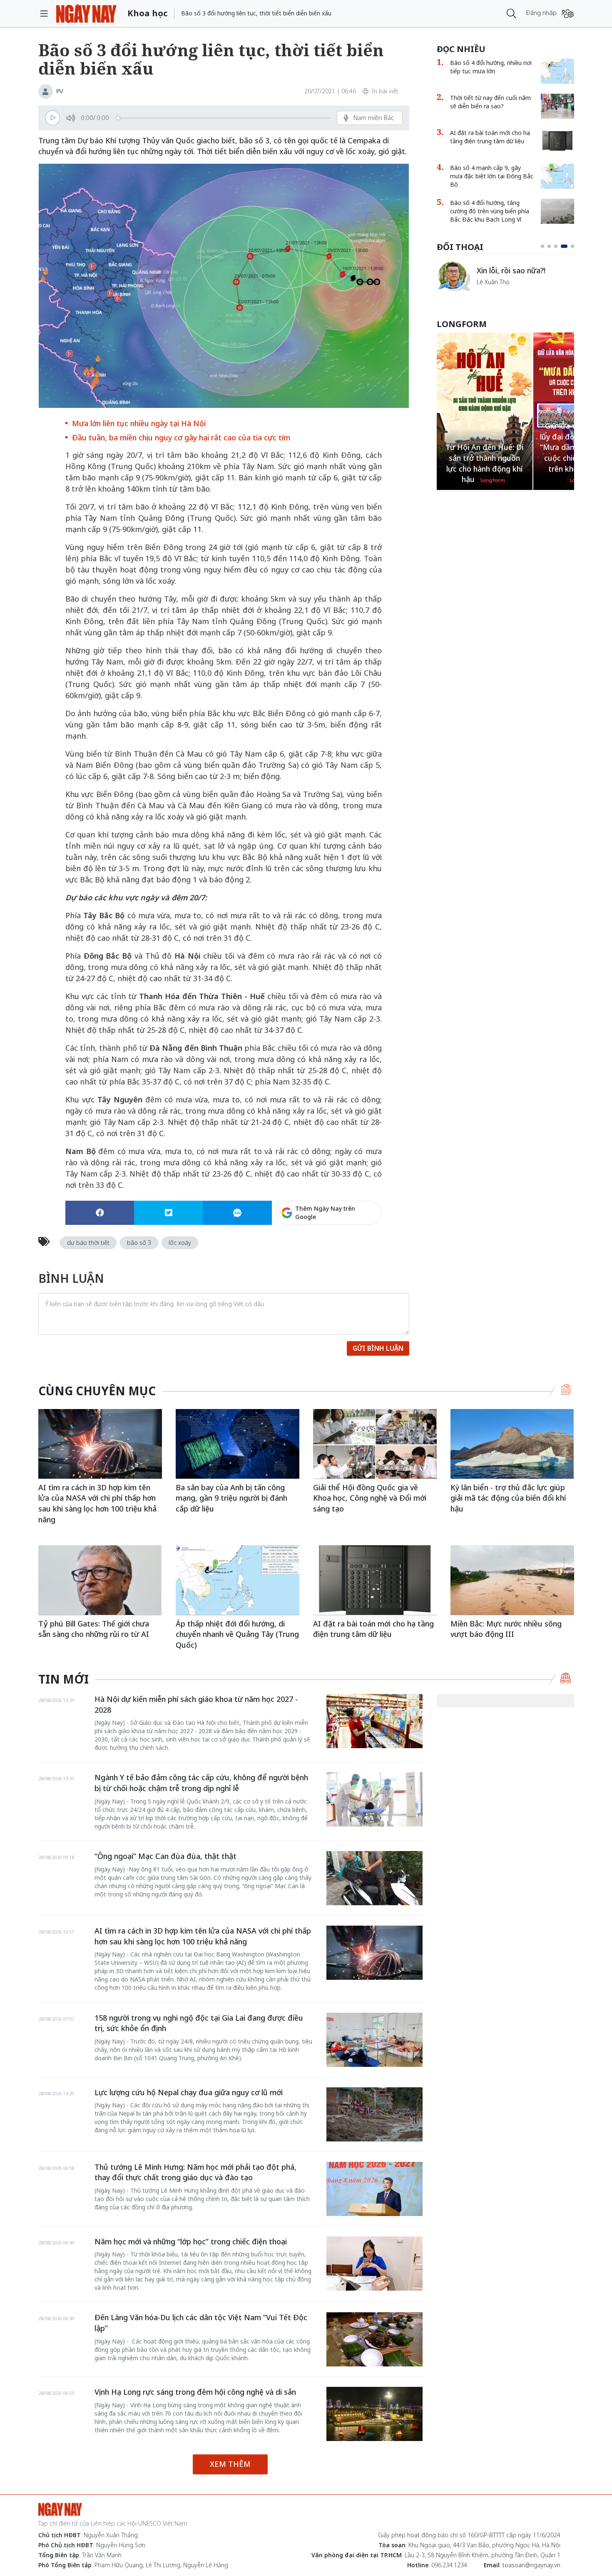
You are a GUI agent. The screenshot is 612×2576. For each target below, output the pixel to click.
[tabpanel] (505, 276)
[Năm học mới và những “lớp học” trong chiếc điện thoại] (374, 2264)
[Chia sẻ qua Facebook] (100, 1213)
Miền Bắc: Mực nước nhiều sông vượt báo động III (506, 1629)
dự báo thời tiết (88, 1243)
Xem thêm (230, 2464)
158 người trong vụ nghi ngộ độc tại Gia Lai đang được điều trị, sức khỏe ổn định (199, 2023)
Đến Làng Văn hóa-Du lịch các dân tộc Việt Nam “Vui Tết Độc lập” (201, 2323)
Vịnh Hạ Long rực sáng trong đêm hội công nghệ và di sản (195, 2392)
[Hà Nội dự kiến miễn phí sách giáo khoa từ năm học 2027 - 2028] (374, 1721)
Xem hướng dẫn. (359, 1249)
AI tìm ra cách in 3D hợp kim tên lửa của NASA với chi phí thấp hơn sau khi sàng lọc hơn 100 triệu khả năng (97, 1503)
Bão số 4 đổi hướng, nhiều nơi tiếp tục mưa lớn (491, 67)
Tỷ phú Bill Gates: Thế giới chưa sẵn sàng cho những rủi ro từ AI (94, 1629)
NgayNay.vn (86, 14)
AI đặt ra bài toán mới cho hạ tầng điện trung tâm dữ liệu (490, 137)
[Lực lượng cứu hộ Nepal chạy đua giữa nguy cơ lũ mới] (374, 2114)
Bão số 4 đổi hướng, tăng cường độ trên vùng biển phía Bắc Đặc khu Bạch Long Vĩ (490, 211)
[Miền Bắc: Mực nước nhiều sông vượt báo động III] (512, 1580)
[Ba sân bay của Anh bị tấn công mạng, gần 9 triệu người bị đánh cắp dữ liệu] (238, 1444)
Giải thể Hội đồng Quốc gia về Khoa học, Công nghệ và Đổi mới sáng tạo (370, 1498)
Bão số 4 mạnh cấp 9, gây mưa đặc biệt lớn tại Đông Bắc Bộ (492, 176)
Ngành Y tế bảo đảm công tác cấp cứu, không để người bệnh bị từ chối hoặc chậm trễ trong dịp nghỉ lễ (201, 1783)
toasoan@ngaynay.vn (531, 2565)
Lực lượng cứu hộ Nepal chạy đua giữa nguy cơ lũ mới (189, 2092)
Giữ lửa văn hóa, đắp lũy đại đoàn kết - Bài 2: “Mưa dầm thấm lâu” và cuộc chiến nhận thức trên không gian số (485, 447)
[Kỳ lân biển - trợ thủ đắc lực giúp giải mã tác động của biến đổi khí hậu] (512, 1444)
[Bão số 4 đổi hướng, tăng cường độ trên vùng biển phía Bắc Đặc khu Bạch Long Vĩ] (557, 211)
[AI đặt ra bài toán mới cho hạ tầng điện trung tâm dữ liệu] (557, 141)
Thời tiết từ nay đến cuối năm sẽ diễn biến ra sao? (490, 102)
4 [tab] (562, 246)
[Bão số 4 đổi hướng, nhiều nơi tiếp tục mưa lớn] (557, 71)
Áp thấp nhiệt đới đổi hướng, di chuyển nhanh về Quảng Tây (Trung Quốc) (237, 1634)
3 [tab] (556, 246)
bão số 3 (139, 1243)
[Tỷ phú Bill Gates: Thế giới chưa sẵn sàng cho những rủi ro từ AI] (100, 1580)
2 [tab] (549, 246)
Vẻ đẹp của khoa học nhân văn (522, 270)
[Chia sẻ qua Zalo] (237, 1213)
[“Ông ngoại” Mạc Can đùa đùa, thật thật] (374, 1878)
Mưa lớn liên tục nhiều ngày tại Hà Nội (139, 423)
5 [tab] (571, 246)
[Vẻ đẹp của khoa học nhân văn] (453, 263)
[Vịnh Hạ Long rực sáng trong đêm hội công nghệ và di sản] (374, 2414)
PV (60, 91)
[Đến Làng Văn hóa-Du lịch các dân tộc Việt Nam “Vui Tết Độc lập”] (374, 2339)
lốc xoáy (180, 1243)
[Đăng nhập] (568, 14)
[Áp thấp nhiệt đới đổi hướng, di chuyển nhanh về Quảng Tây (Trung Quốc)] (238, 1580)
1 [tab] (542, 246)
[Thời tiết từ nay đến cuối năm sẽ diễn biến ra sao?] (557, 106)
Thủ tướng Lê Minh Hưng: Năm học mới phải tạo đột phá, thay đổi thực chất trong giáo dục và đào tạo (195, 2172)
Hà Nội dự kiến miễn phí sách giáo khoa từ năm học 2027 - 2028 (196, 1704)
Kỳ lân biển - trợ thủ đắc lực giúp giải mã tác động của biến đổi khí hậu (508, 1498)
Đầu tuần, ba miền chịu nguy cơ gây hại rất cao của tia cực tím (181, 437)
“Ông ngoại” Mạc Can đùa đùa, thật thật (165, 1856)
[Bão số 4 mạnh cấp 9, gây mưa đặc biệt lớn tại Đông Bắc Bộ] (557, 176)
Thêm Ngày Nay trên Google (325, 1213)
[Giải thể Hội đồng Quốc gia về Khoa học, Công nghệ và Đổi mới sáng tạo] (375, 1444)
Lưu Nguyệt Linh (499, 287)
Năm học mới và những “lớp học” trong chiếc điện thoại (191, 2241)
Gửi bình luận (378, 1348)
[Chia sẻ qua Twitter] (168, 1213)
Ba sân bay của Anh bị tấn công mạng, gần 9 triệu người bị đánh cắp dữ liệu (231, 1498)
